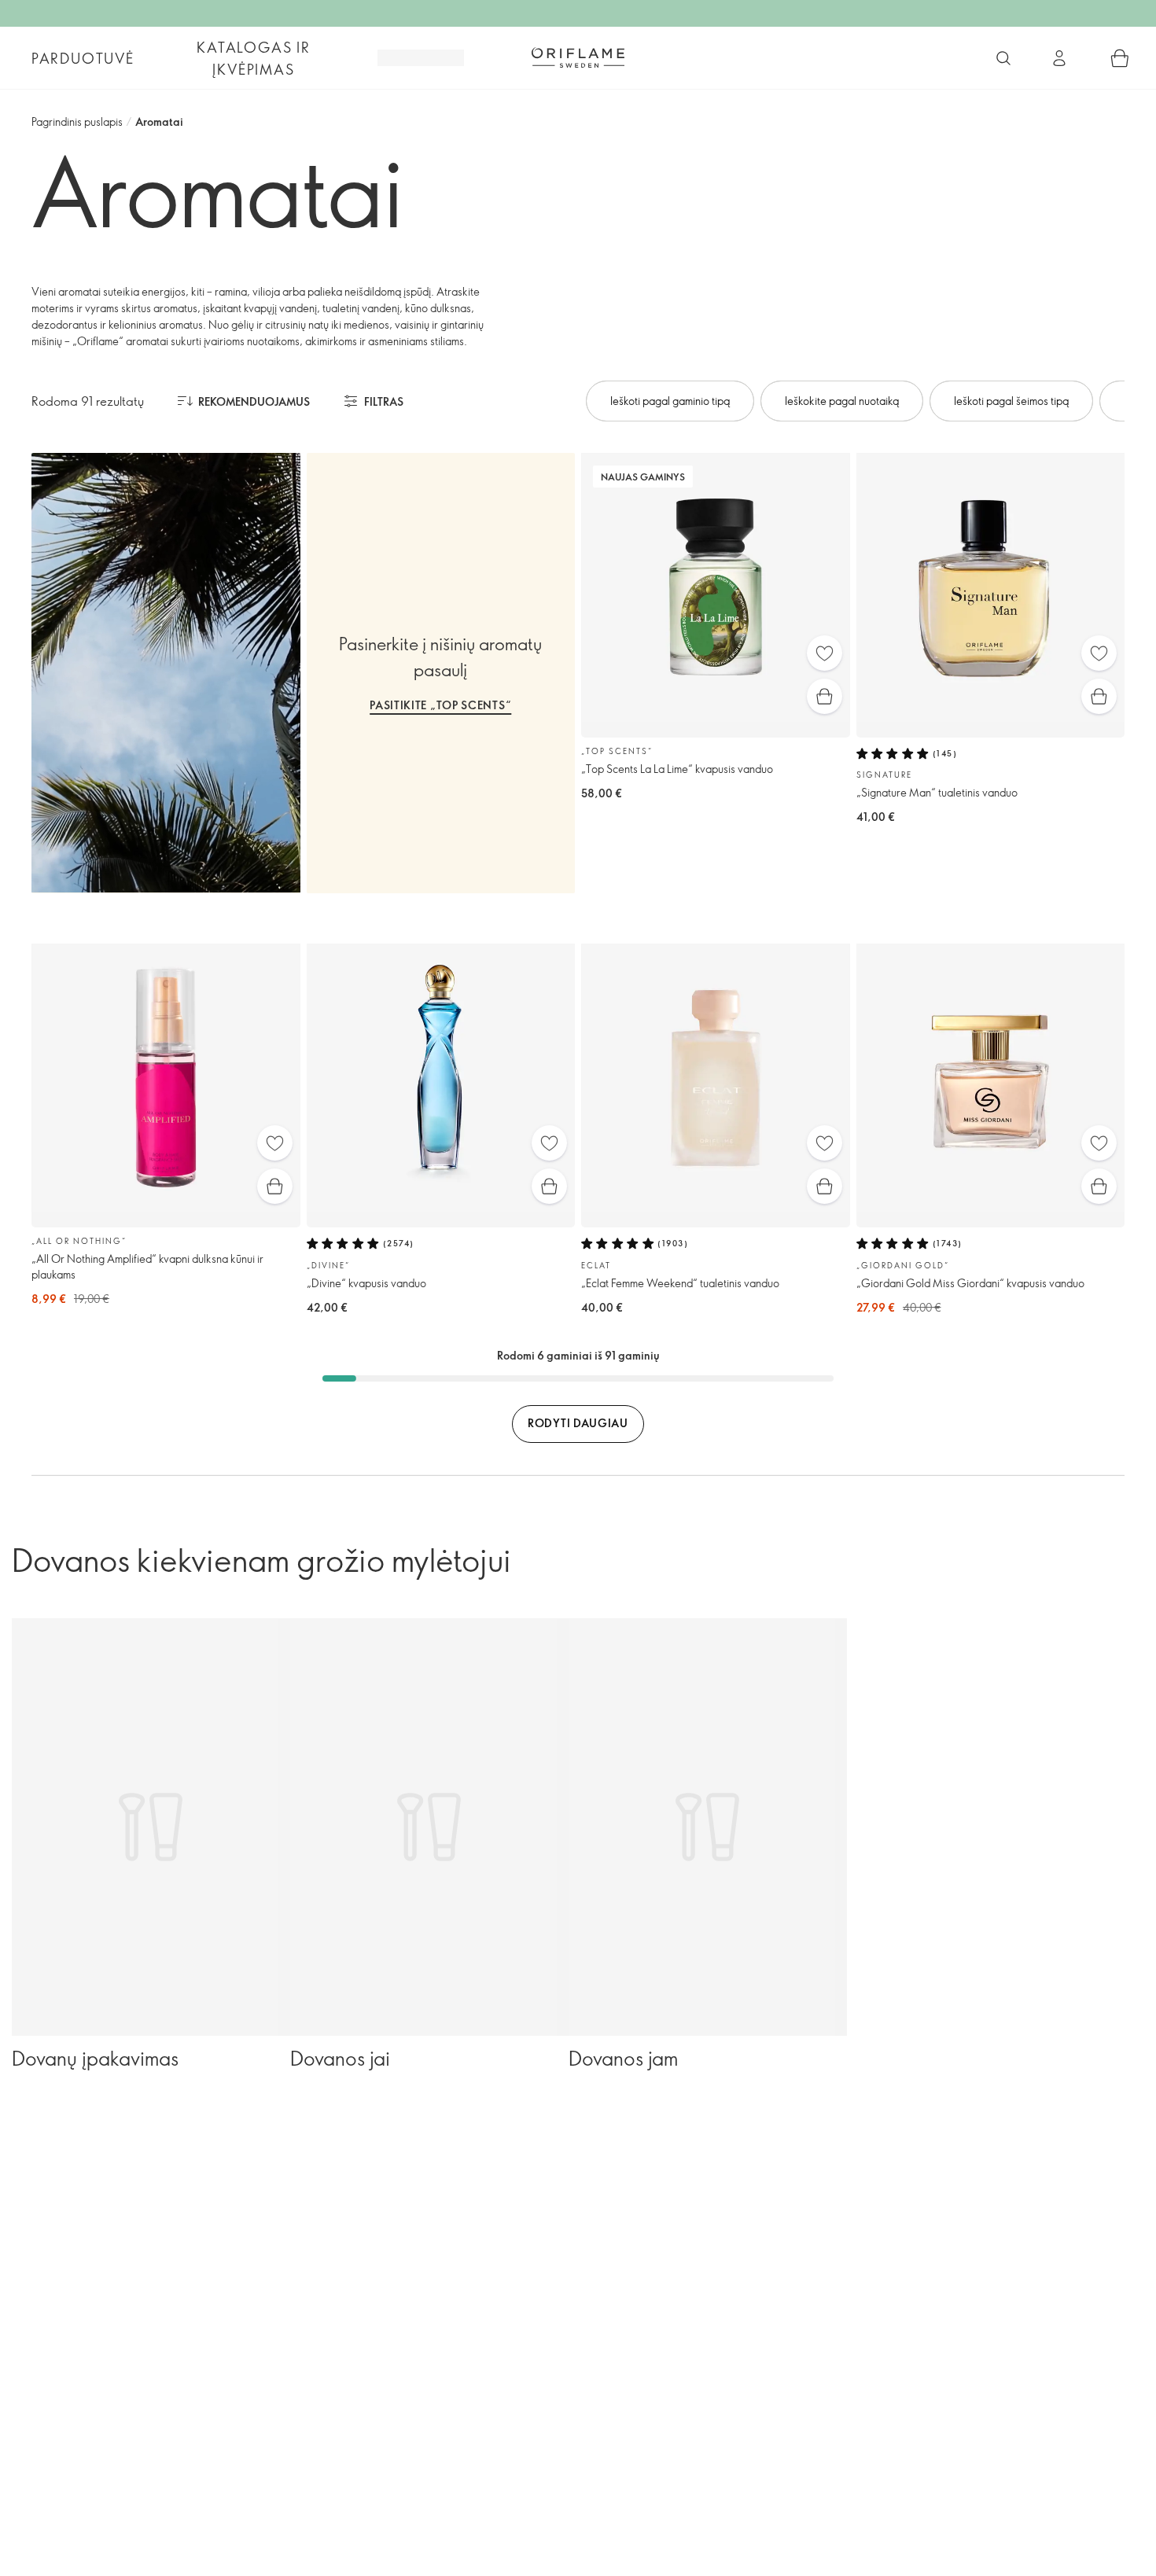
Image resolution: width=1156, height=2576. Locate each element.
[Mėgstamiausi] (825, 653)
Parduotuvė (83, 58)
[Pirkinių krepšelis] (1120, 58)
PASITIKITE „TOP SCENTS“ (440, 705)
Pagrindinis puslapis (77, 121)
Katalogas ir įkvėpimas (254, 58)
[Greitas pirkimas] (825, 696)
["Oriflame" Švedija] (578, 57)
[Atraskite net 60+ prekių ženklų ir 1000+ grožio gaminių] (1003, 58)
